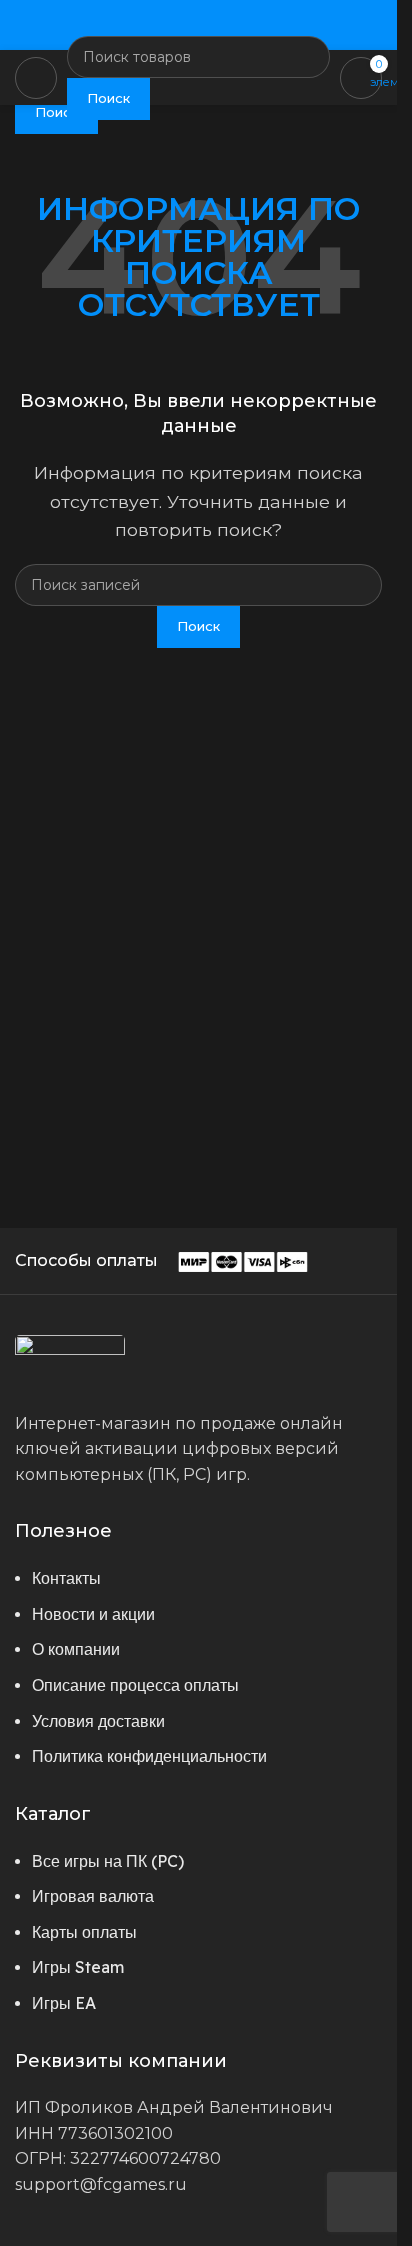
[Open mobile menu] (36, 78)
